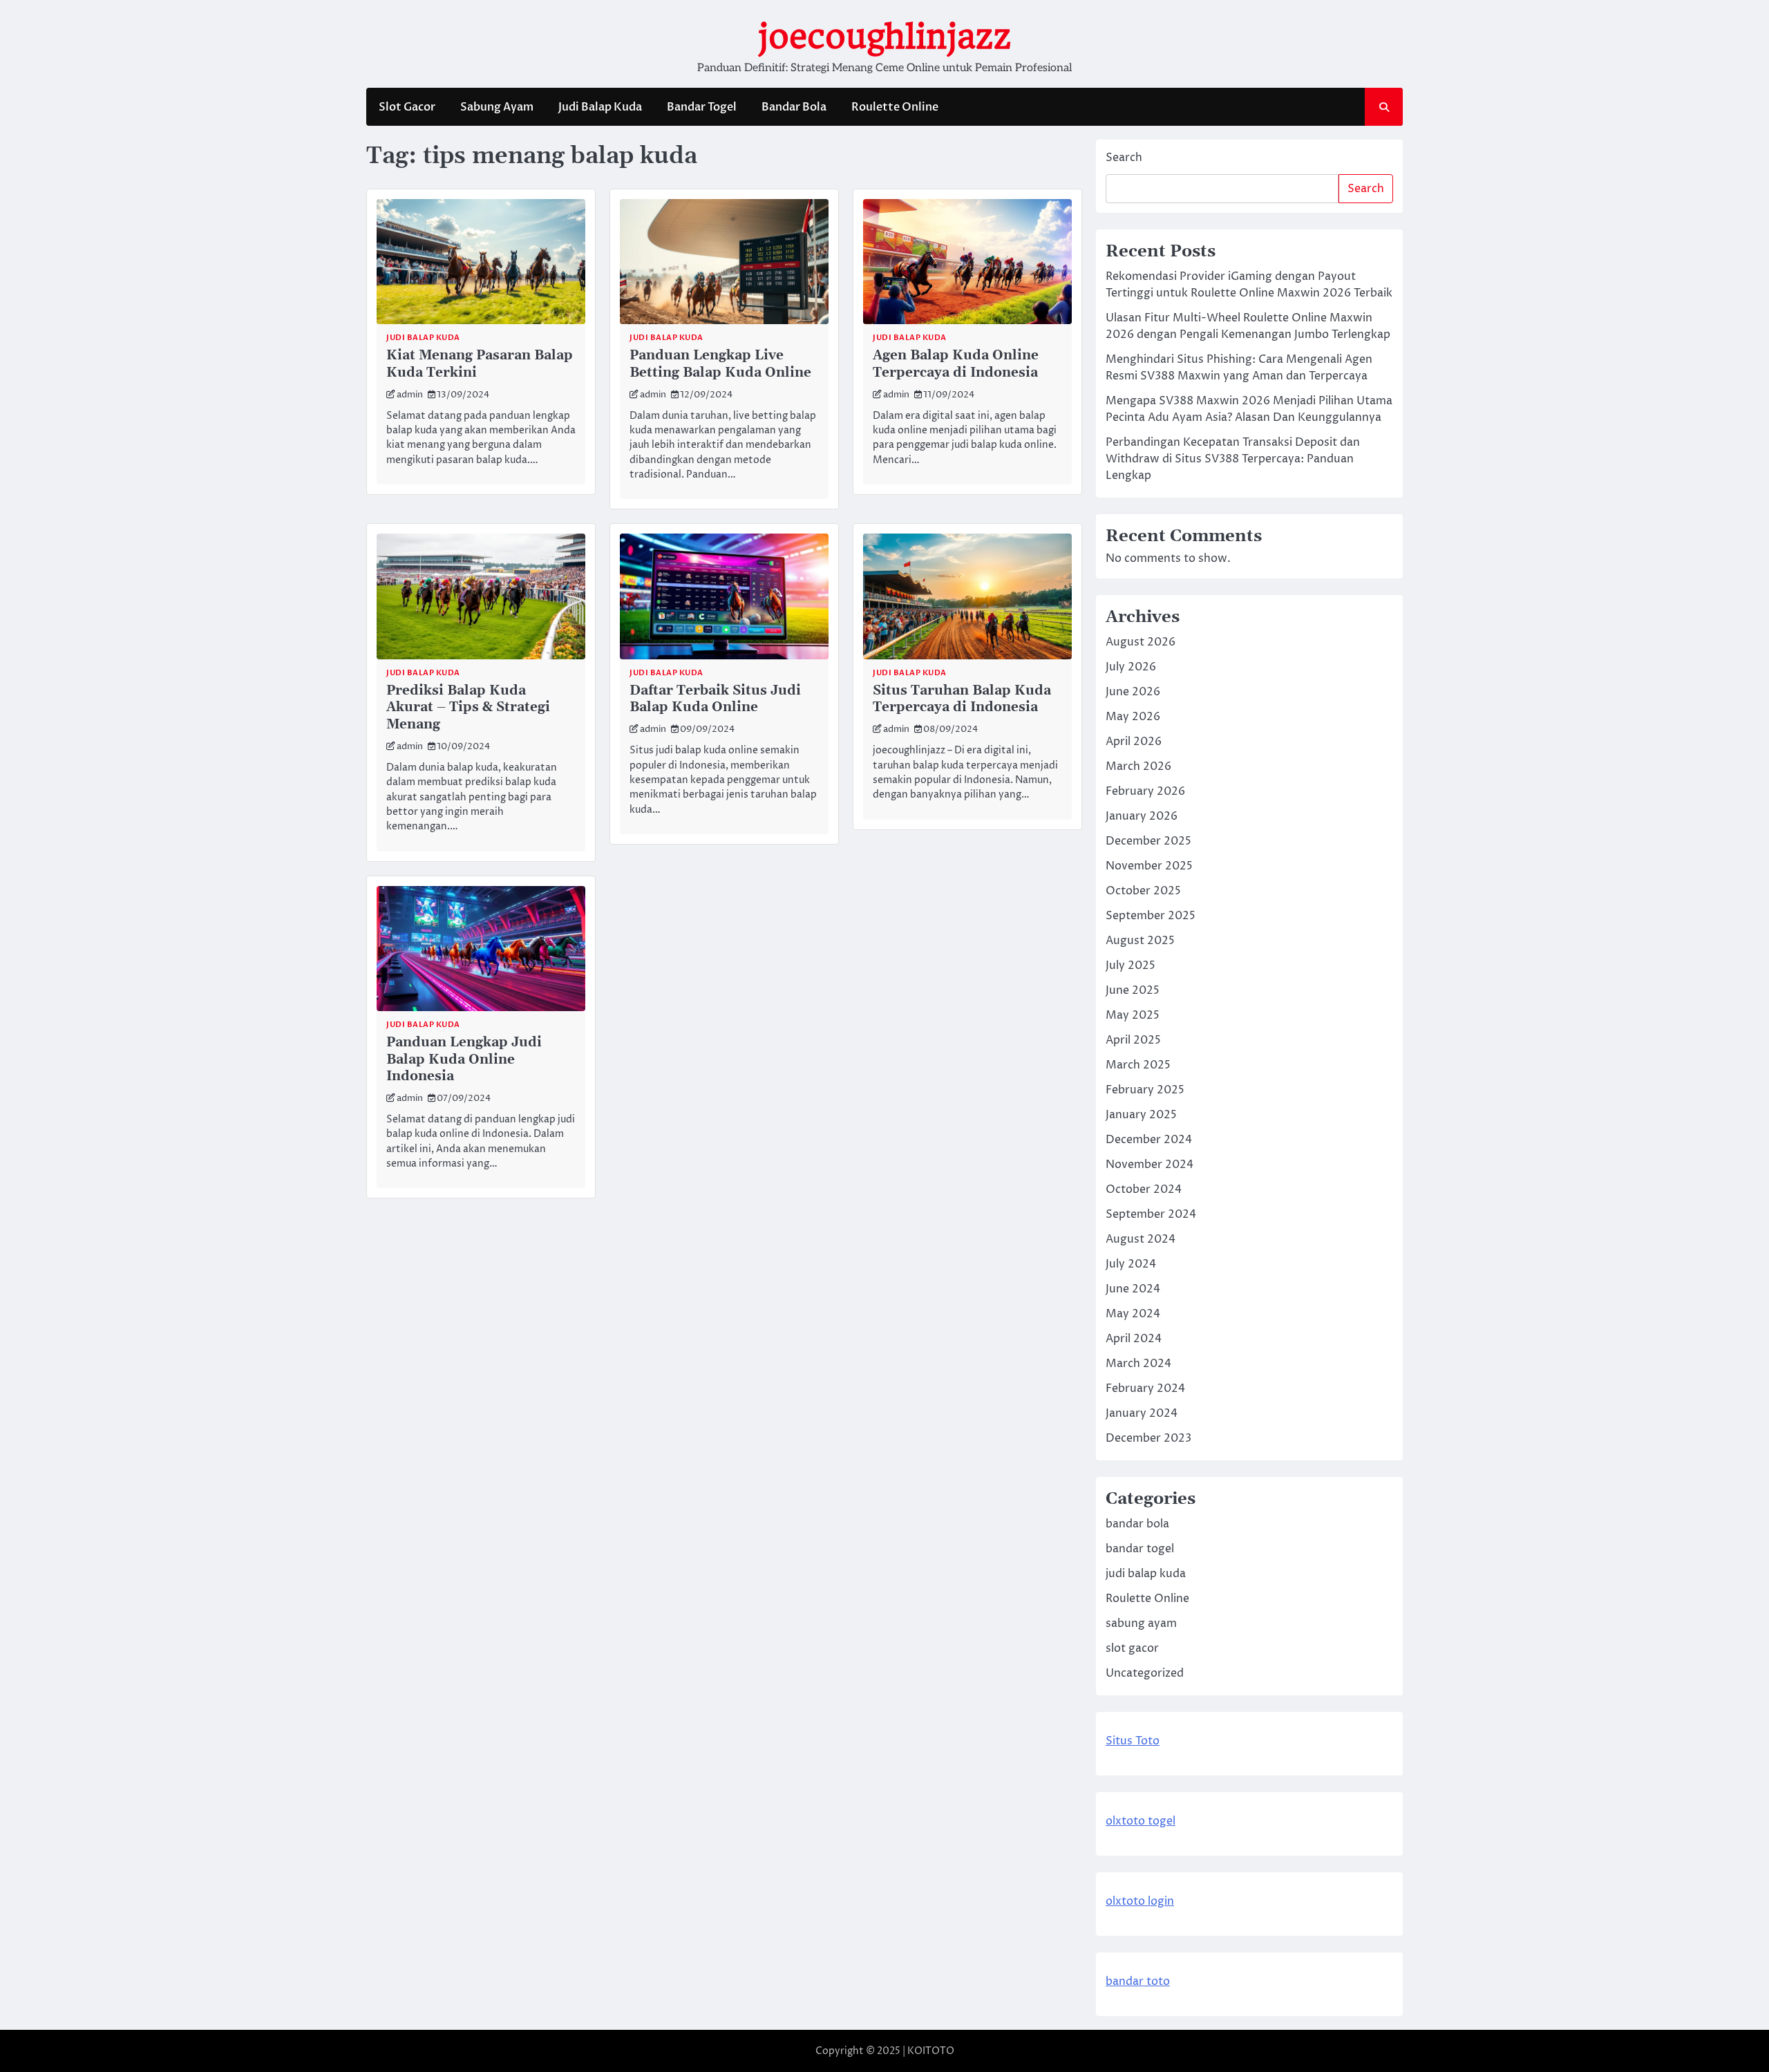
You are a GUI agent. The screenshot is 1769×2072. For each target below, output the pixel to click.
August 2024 (1141, 1239)
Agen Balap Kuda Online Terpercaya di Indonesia (956, 364)
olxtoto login (1140, 1901)
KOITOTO (931, 2051)
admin (410, 395)
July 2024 (1131, 1264)
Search (1124, 158)
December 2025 (1148, 841)
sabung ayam (1141, 1623)
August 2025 (1140, 941)
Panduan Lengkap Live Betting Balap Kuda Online (720, 364)
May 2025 (1133, 1015)
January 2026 (1142, 816)
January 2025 (1141, 1115)
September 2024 (1151, 1214)
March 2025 (1138, 1065)
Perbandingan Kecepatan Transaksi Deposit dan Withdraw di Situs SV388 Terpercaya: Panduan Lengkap (1233, 459)
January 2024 (1142, 1413)
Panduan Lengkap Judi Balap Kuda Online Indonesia (464, 1060)
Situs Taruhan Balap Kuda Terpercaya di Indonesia (962, 699)
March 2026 (1138, 766)
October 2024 (1144, 1189)
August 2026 (1141, 642)
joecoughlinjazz (884, 37)
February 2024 (1145, 1388)
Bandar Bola (794, 107)
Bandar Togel (702, 107)
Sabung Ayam (497, 107)
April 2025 (1133, 1040)
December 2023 (1148, 1438)
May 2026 (1133, 717)
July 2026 (1131, 667)
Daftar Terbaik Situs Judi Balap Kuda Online (715, 699)
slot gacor (1132, 1648)
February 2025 (1145, 1090)
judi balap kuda (423, 338)
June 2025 (1133, 990)
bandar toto (1138, 1981)
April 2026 (1134, 742)
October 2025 (1143, 891)
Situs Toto (1133, 1741)
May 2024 (1133, 1314)
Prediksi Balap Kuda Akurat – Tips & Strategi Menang (468, 708)
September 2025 (1151, 916)
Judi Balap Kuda (600, 107)
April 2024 (1134, 1339)
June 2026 (1133, 692)
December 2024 (1149, 1140)
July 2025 (1131, 966)
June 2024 (1133, 1289)
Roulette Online (895, 107)
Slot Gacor (407, 107)
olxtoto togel (1141, 1821)
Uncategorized (1145, 1673)
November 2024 (1150, 1165)
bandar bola (1137, 1524)
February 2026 (1145, 791)
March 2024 (1138, 1364)
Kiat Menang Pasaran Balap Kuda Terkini (480, 364)
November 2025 (1149, 866)
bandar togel (1140, 1549)
